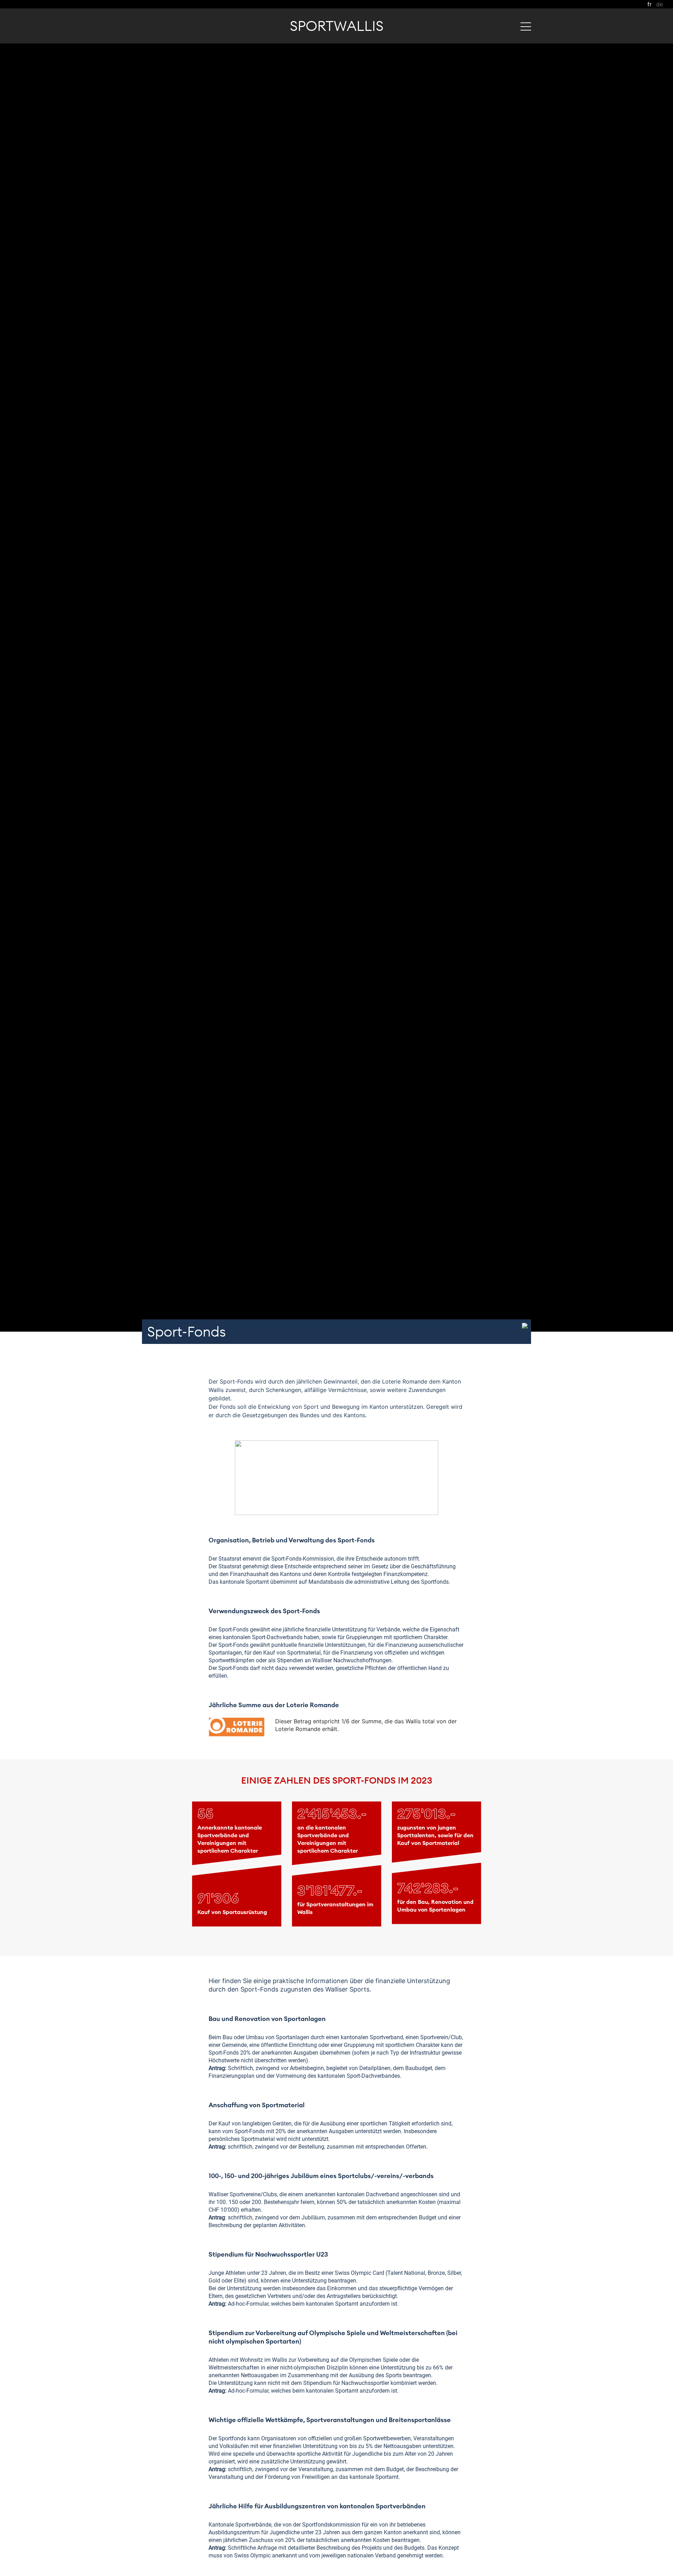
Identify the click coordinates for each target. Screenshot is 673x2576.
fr (650, 4)
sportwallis (337, 26)
